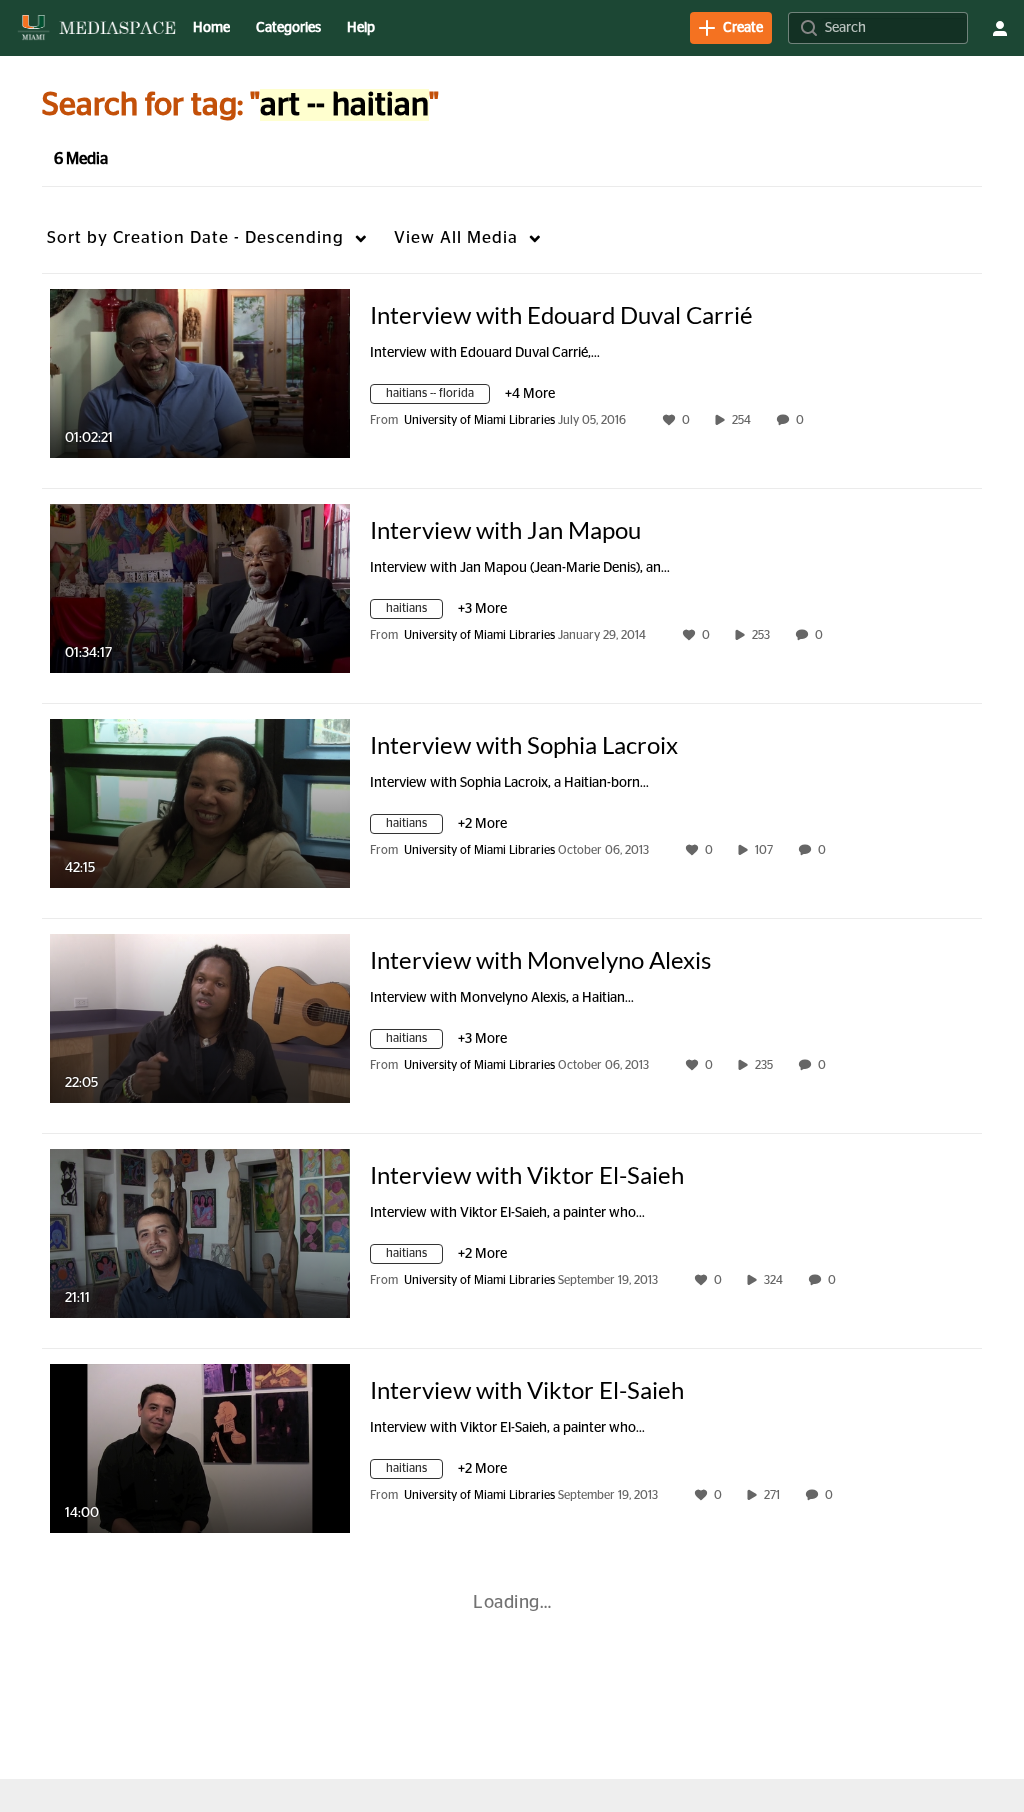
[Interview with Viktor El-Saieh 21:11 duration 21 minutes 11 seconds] (200, 1233)
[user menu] (1000, 28)
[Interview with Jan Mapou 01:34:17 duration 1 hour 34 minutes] (200, 588)
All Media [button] (456, 237)
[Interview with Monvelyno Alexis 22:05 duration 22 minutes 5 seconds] (200, 1018)
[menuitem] (211, 28)
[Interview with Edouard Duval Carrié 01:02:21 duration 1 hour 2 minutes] (200, 373)
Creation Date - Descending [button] (195, 237)
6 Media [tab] (81, 159)
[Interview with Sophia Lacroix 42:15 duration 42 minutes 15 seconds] (200, 803)
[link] (731, 28)
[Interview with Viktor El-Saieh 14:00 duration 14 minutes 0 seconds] (200, 1448)
